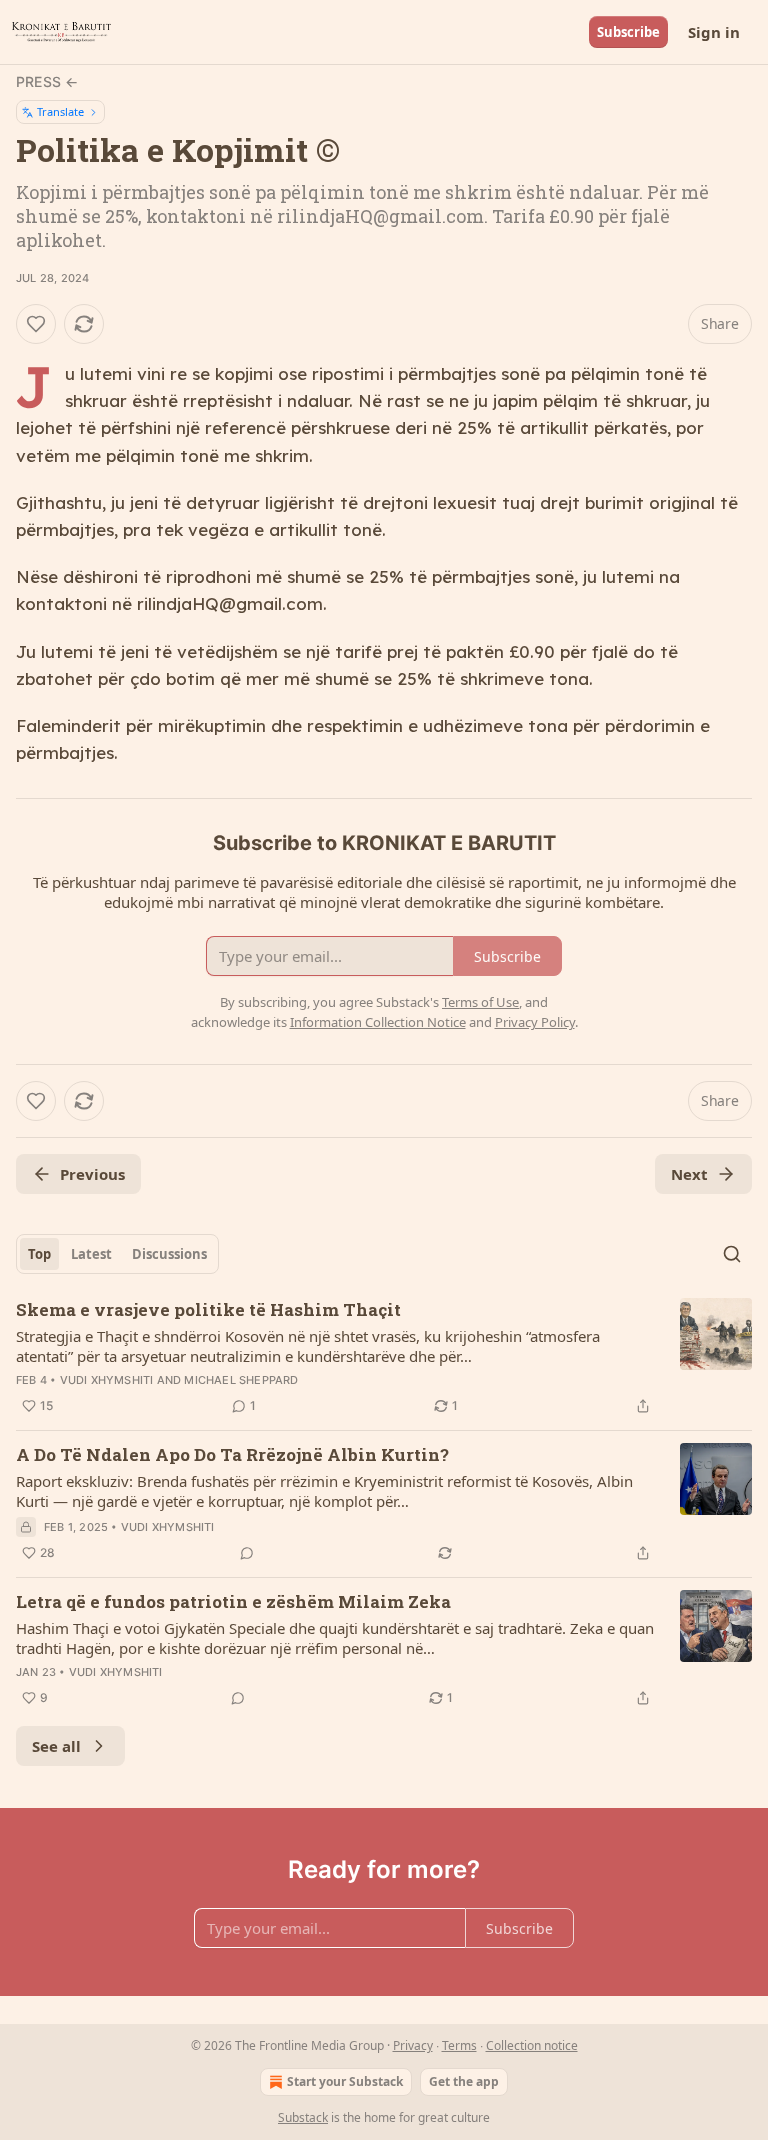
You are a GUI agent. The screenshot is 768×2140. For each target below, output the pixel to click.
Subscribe (628, 32)
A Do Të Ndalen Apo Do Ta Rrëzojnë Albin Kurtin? (232, 1454)
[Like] (36, 324)
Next (689, 1174)
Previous (92, 1174)
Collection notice (532, 2045)
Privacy (413, 2045)
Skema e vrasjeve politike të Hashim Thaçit (208, 1309)
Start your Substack (345, 2081)
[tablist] (117, 1254)
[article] (384, 1358)
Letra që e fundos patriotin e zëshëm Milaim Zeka (233, 1601)
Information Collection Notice (378, 1022)
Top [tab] (39, 1254)
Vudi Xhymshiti (107, 1380)
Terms (459, 2045)
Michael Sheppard (241, 1380)
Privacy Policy (535, 1022)
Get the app (464, 2081)
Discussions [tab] (169, 1254)
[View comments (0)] (247, 1553)
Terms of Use (480, 1002)
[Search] (732, 1254)
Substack (303, 2117)
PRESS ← (47, 81)
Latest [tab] (91, 1254)
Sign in (714, 32)
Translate (60, 111)
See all (56, 1746)
